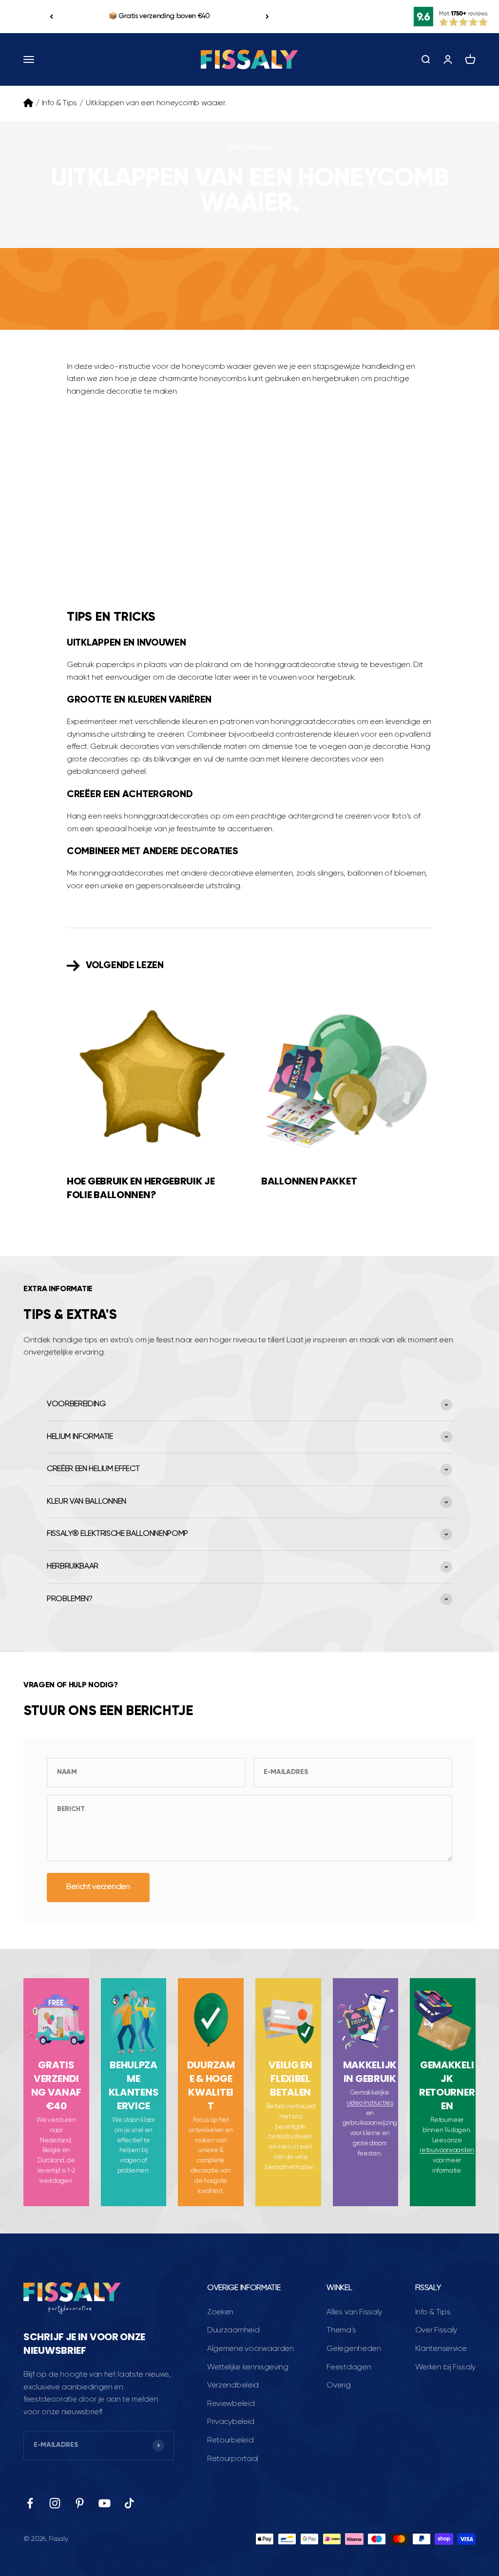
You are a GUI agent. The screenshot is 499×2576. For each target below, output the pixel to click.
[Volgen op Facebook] (30, 2503)
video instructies (370, 2103)
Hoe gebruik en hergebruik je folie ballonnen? (141, 1188)
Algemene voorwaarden (250, 2349)
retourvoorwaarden (447, 2150)
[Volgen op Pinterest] (80, 2503)
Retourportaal (233, 2459)
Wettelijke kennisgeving (248, 2367)
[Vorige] (51, 17)
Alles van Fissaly (354, 2312)
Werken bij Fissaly (445, 2367)
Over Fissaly (436, 2330)
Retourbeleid (230, 2441)
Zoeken (220, 2312)
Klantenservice (441, 2349)
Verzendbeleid (233, 2385)
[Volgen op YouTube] (105, 2503)
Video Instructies (250, 147)
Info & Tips (59, 103)
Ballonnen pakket (309, 1181)
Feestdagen (349, 2367)
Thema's (341, 2330)
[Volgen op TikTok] (129, 2503)
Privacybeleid (231, 2422)
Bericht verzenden (98, 1887)
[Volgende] (267, 17)
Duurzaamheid (233, 2330)
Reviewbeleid (231, 2404)
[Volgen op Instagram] (55, 2503)
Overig (338, 2385)
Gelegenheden (354, 2349)
